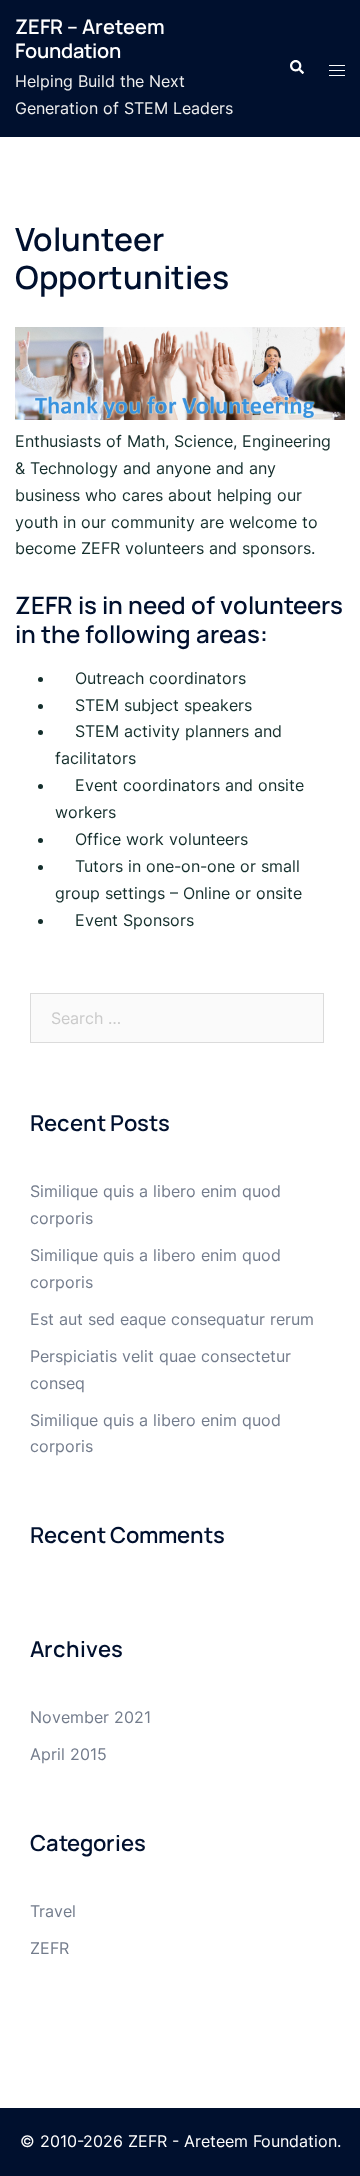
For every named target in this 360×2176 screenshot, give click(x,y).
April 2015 (68, 1754)
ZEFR (49, 1948)
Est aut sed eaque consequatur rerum (172, 1319)
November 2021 (90, 1717)
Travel (53, 1911)
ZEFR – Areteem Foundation (90, 38)
